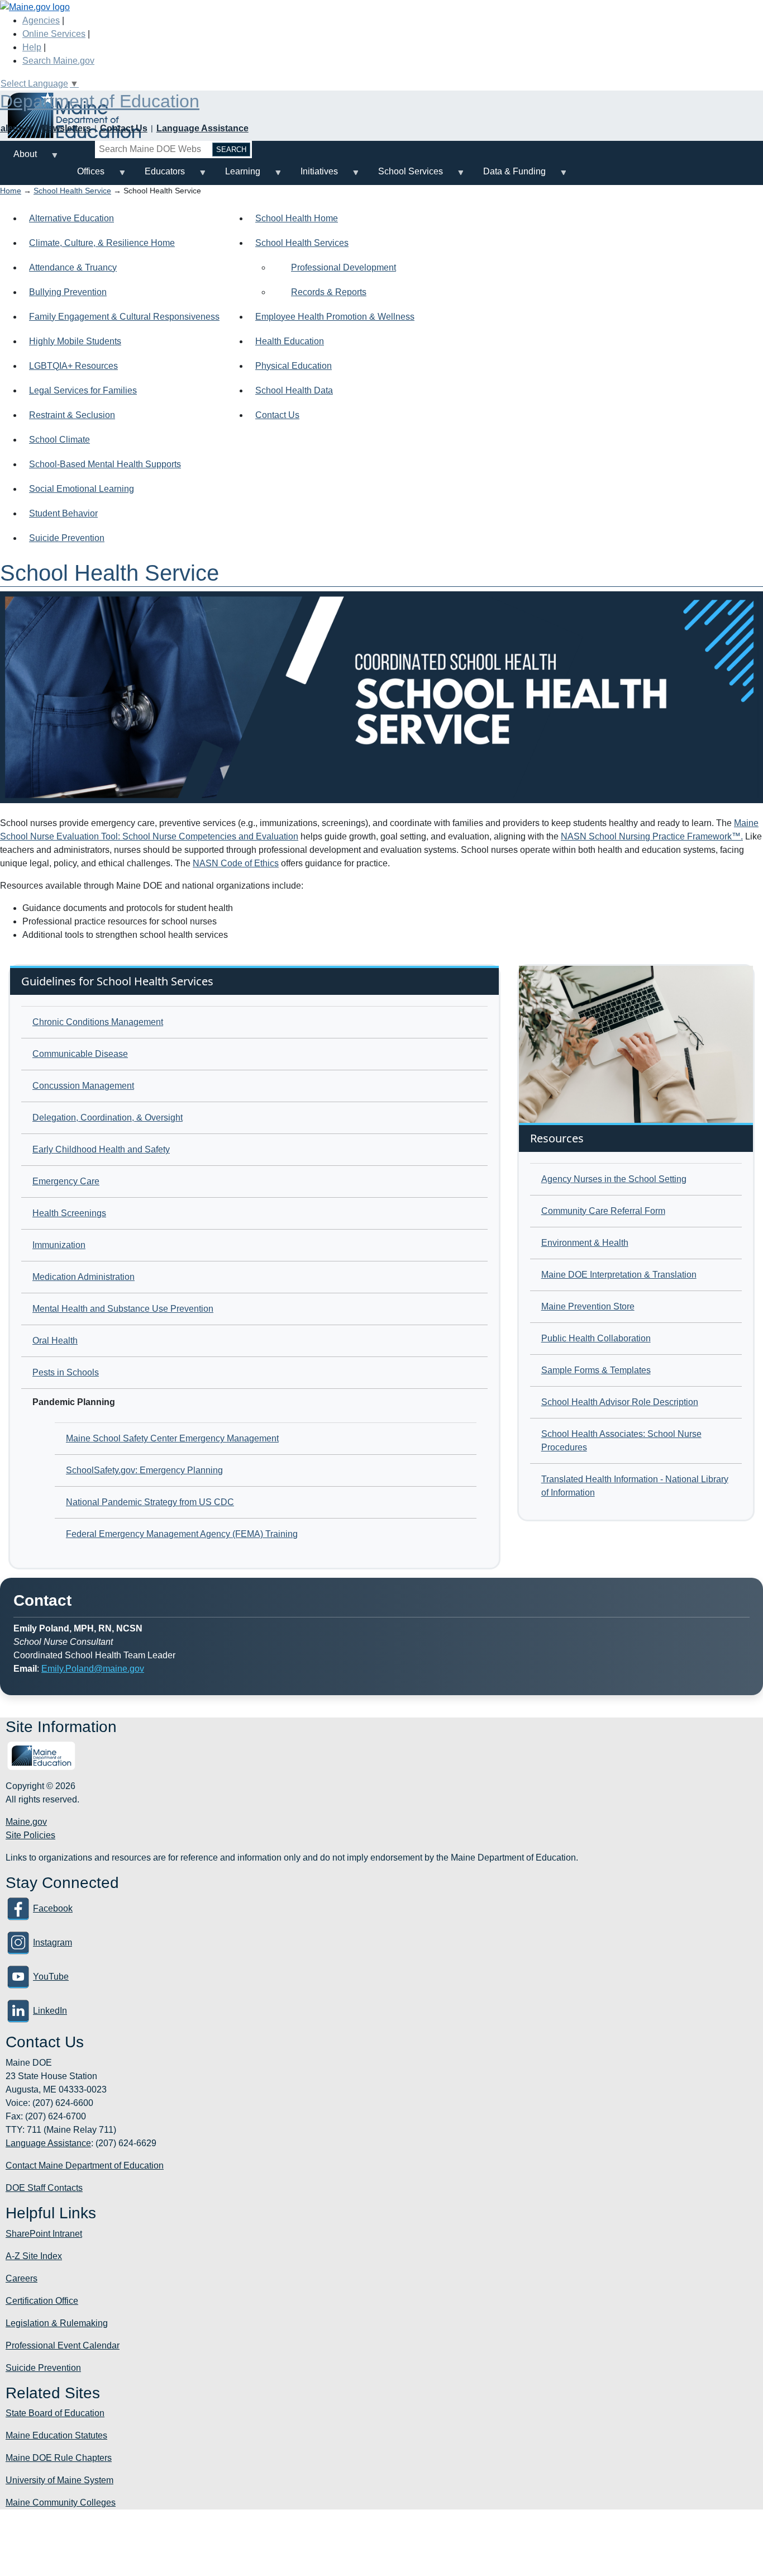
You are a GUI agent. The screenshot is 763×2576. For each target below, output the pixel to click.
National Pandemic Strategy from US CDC (150, 1502)
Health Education (290, 341)
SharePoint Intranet (44, 2234)
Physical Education (294, 366)
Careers (22, 2278)
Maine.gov (26, 1822)
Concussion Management (83, 1086)
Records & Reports (329, 292)
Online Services (54, 34)
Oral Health (55, 1341)
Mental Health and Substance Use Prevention (123, 1309)
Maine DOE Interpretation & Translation (619, 1275)
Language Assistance (202, 128)
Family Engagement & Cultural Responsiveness (124, 317)
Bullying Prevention (68, 292)
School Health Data (294, 390)
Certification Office (42, 2301)
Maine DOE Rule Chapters (59, 2458)
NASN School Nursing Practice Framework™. (652, 836)
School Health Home (297, 218)
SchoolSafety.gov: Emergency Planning (144, 1470)
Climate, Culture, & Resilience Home (102, 243)
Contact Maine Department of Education (85, 2165)
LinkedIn (50, 2011)
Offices (84, 176)
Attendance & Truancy (73, 267)
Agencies (41, 20)
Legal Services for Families (83, 390)
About (18, 158)
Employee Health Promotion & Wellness (335, 317)
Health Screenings (69, 1213)
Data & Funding (508, 176)
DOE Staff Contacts (44, 2188)
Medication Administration (84, 1277)
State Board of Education (55, 2413)
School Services (404, 176)
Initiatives (313, 176)
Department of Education (100, 101)
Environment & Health (585, 1243)
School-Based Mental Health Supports (105, 464)
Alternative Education (71, 218)
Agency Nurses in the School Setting (614, 1179)
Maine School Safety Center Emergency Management (172, 1438)
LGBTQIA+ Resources (73, 366)
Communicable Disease (80, 1054)
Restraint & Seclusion (72, 415)
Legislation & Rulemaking (57, 2323)
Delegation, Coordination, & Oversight (108, 1118)
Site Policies (30, 1835)
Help (32, 47)
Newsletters (66, 128)
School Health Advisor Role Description (620, 1402)
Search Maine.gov (58, 61)
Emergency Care (66, 1181)
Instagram (53, 1942)
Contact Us (124, 128)
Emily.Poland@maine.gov (93, 1669)
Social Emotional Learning (82, 489)
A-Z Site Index (34, 2256)
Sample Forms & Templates (596, 1370)
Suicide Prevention (67, 538)
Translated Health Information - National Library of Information (635, 1486)
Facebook (53, 1908)
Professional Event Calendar (63, 2345)
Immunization (59, 1245)
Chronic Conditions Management (98, 1022)
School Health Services (302, 243)
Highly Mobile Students (75, 341)
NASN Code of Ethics (236, 863)
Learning (236, 176)
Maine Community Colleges (61, 2503)
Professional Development (344, 267)
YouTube (51, 1977)
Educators (158, 176)
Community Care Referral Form (603, 1211)
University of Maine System (59, 2480)
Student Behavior (63, 513)
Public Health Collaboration (596, 1338)
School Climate (59, 440)
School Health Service (72, 191)
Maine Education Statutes (56, 2435)
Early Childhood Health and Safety (101, 1149)
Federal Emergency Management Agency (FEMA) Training (182, 1534)
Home (11, 191)
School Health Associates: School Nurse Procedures (621, 1441)
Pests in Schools (66, 1372)
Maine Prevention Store (588, 1306)
